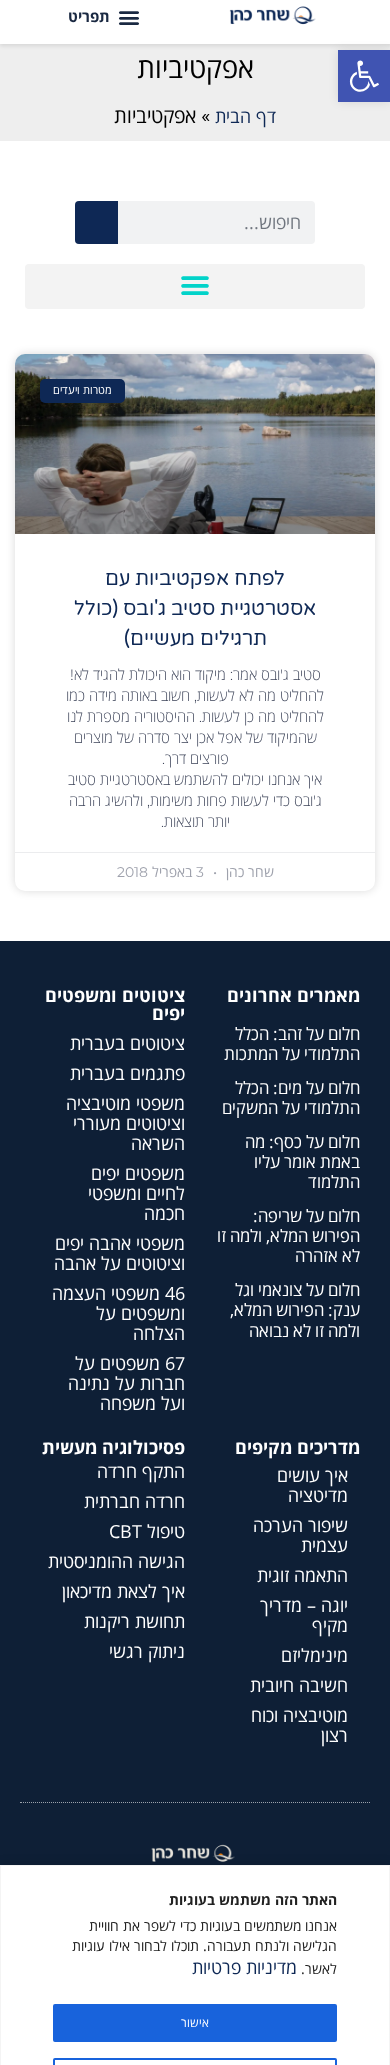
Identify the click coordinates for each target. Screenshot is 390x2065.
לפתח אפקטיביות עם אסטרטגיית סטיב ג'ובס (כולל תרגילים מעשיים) (195, 609)
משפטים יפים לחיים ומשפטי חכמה (136, 1193)
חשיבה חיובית (299, 1685)
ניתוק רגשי (147, 1651)
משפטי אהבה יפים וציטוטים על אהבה (119, 1253)
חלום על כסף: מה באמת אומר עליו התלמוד (302, 1162)
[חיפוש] (96, 222)
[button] (364, 76)
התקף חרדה (141, 1471)
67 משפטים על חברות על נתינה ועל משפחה (126, 1383)
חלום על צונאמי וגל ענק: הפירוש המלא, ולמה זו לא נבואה (295, 1310)
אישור (195, 2022)
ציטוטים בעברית (127, 1043)
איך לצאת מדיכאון (123, 1591)
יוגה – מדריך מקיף (304, 1615)
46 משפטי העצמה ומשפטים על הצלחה (118, 1313)
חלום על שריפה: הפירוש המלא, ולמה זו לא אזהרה (288, 1236)
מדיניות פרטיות (244, 1967)
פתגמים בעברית (127, 1073)
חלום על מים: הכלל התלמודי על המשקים (291, 1097)
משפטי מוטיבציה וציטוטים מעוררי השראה (125, 1123)
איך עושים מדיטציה (312, 1485)
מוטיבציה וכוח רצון (299, 1725)
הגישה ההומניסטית (116, 1561)
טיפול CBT (147, 1531)
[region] (195, 1965)
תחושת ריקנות (134, 1621)
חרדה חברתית (134, 1501)
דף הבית (245, 116)
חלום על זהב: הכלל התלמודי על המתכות (292, 1043)
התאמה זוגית (302, 1575)
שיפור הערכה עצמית (300, 1535)
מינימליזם (314, 1655)
